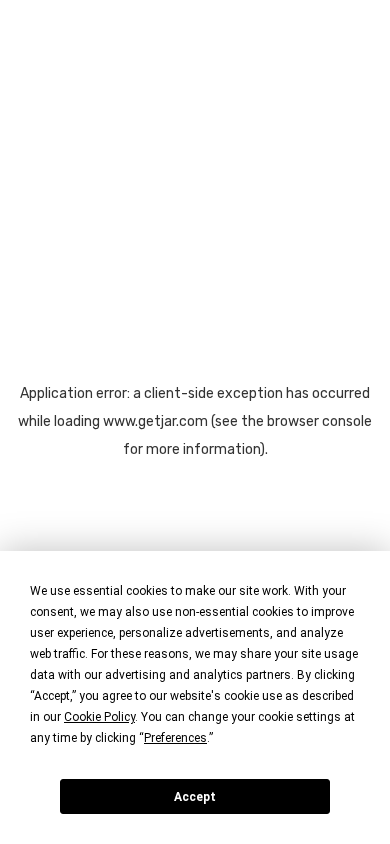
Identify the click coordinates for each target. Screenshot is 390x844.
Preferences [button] (175, 738)
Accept (195, 797)
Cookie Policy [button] (99, 717)
